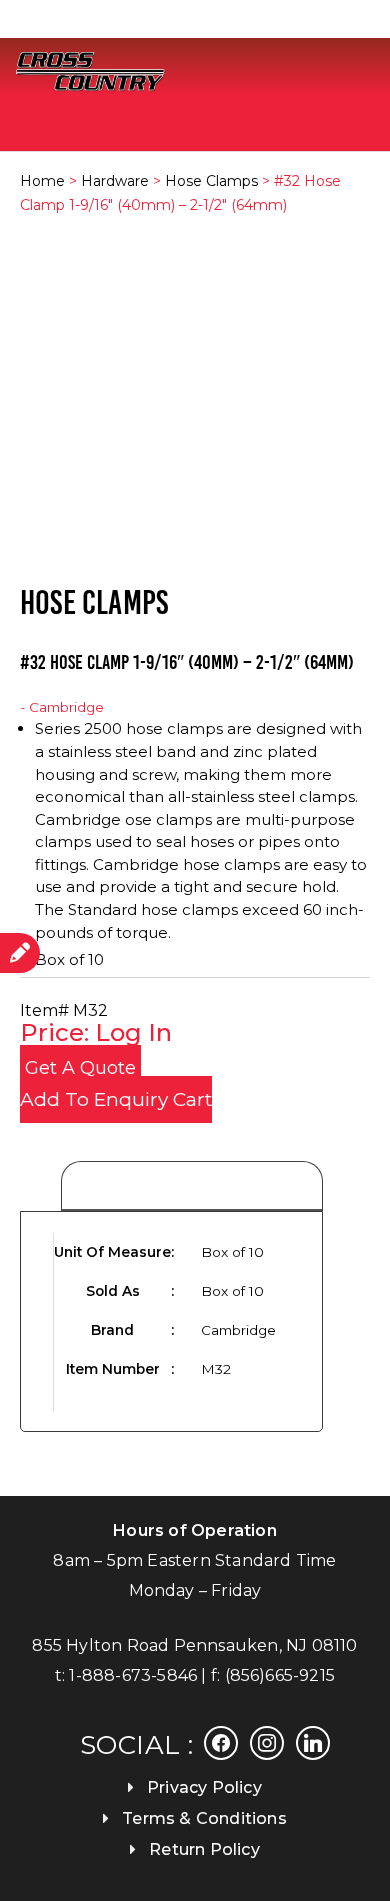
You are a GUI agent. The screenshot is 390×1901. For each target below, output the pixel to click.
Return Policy (204, 1849)
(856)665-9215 (280, 1675)
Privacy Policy (204, 1787)
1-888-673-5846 (133, 1675)
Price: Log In (96, 1032)
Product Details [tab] (192, 1187)
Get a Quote (80, 1068)
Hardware (115, 181)
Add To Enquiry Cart (116, 1099)
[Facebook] (221, 1741)
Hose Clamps (211, 181)
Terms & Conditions (204, 1818)
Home (42, 181)
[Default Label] (313, 1741)
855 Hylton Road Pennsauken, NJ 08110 (194, 1645)
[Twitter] (267, 1741)
